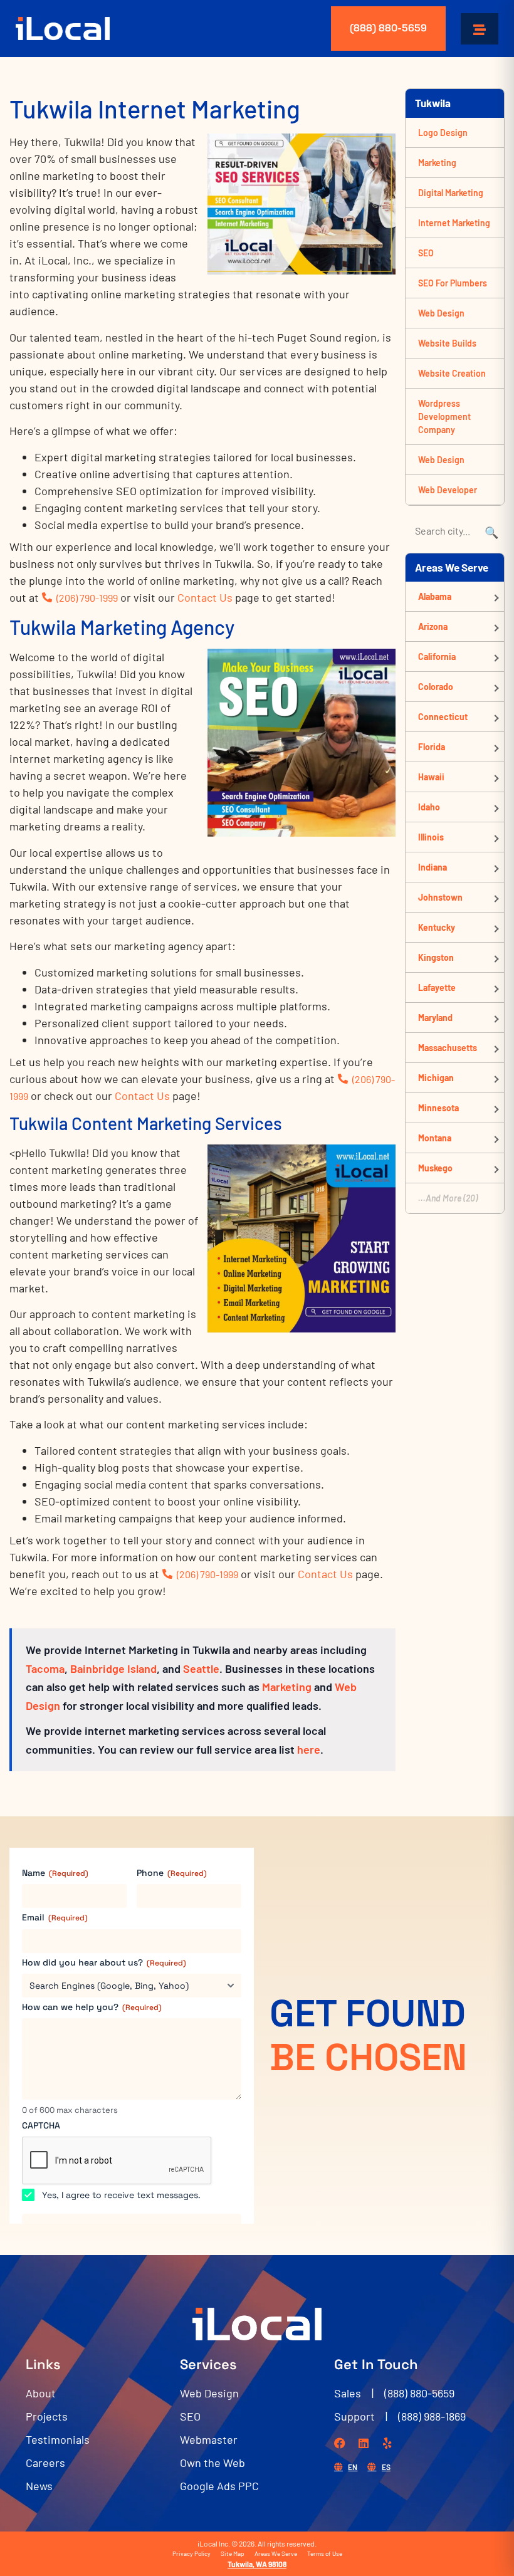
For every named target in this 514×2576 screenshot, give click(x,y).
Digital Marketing (451, 193)
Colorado (436, 687)
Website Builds (447, 343)
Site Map (233, 2553)
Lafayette (437, 987)
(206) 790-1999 (87, 598)
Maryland (435, 1018)
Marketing (287, 1687)
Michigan (436, 1078)
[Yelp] (387, 2443)
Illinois (431, 837)
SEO (426, 253)
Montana (435, 1138)
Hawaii (431, 777)
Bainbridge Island (113, 1668)
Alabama (435, 596)
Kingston (436, 957)
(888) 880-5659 (388, 28)
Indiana (433, 867)
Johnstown (440, 897)
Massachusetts (448, 1048)
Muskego (435, 1168)
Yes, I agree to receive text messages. (121, 2195)
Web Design (441, 313)
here (309, 1749)
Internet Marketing (454, 223)
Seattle (201, 1668)
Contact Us (205, 597)
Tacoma (45, 1668)
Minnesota (438, 1108)
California (437, 657)
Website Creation (452, 373)
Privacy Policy (191, 2553)
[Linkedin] (364, 2443)
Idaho (429, 807)
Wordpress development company (444, 416)
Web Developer (448, 490)
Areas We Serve (276, 2553)
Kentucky (437, 927)
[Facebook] (340, 2443)
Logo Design (443, 133)
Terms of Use (325, 2553)
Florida (432, 747)
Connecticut (443, 717)
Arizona (433, 626)
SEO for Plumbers (453, 283)
